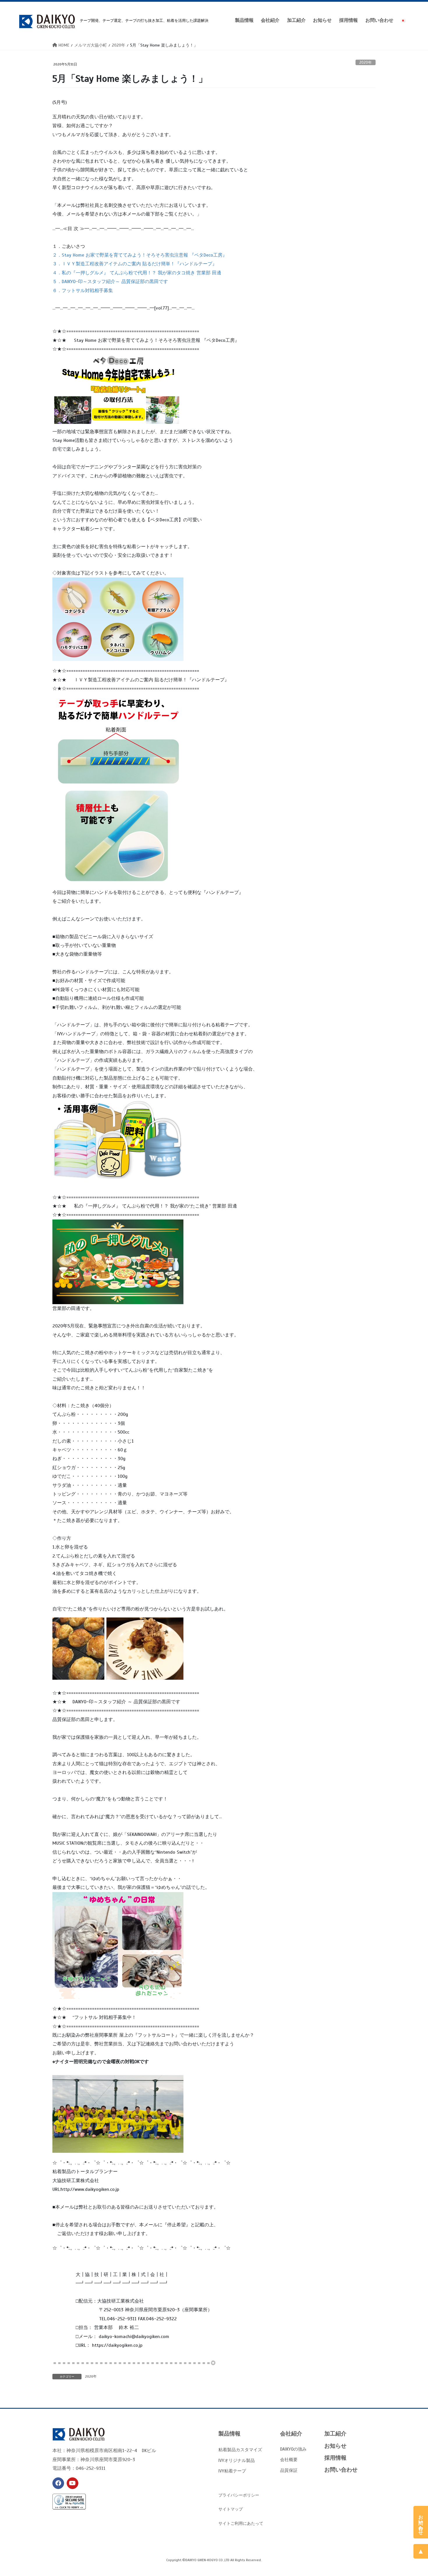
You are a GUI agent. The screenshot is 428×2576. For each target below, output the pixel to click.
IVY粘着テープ (232, 2471)
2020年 (366, 63)
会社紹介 (291, 2434)
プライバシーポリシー (239, 2495)
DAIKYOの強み (293, 2449)
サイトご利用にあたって (241, 2523)
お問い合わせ (341, 2470)
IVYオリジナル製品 (237, 2460)
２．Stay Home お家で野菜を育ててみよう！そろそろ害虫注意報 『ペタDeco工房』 (140, 255)
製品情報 (229, 2434)
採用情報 (335, 2458)
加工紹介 (335, 2434)
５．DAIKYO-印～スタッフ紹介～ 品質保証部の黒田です (110, 282)
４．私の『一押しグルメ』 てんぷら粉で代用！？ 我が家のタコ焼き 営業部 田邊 (137, 273)
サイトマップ (231, 2509)
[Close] (423, 2511)
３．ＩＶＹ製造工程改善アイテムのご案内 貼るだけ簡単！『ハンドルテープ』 (135, 264)
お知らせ (335, 2446)
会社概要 (289, 2459)
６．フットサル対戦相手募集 (83, 291)
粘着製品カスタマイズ (240, 2450)
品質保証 (289, 2470)
